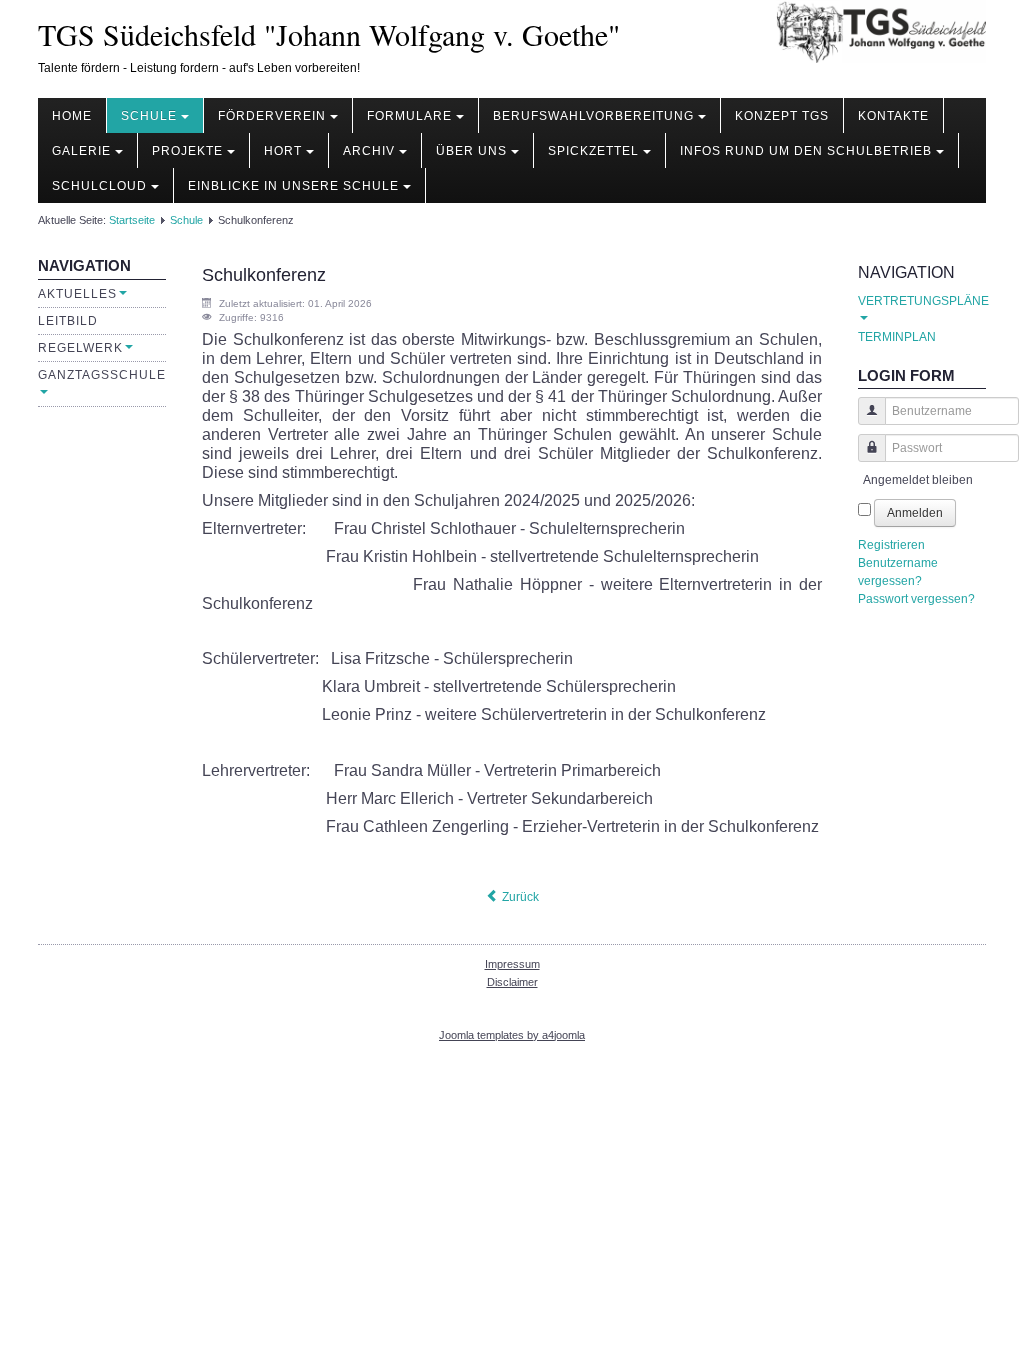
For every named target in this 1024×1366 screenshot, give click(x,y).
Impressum (512, 964)
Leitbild (68, 321)
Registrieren (891, 545)
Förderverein (272, 116)
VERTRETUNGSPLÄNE (922, 301)
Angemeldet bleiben (918, 480)
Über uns (471, 151)
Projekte (187, 151)
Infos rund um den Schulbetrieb (806, 151)
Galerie (81, 151)
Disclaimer (512, 982)
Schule (149, 116)
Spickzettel (593, 151)
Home (72, 116)
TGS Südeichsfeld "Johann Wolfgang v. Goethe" (329, 34)
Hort (283, 151)
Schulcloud (99, 186)
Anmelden (915, 513)
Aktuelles (77, 294)
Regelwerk (80, 348)
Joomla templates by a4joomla (512, 1035)
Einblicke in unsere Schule (293, 186)
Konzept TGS (782, 116)
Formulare (409, 116)
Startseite (132, 220)
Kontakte (893, 116)
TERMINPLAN (897, 337)
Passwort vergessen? (916, 599)
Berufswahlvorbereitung (593, 116)
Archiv (369, 151)
